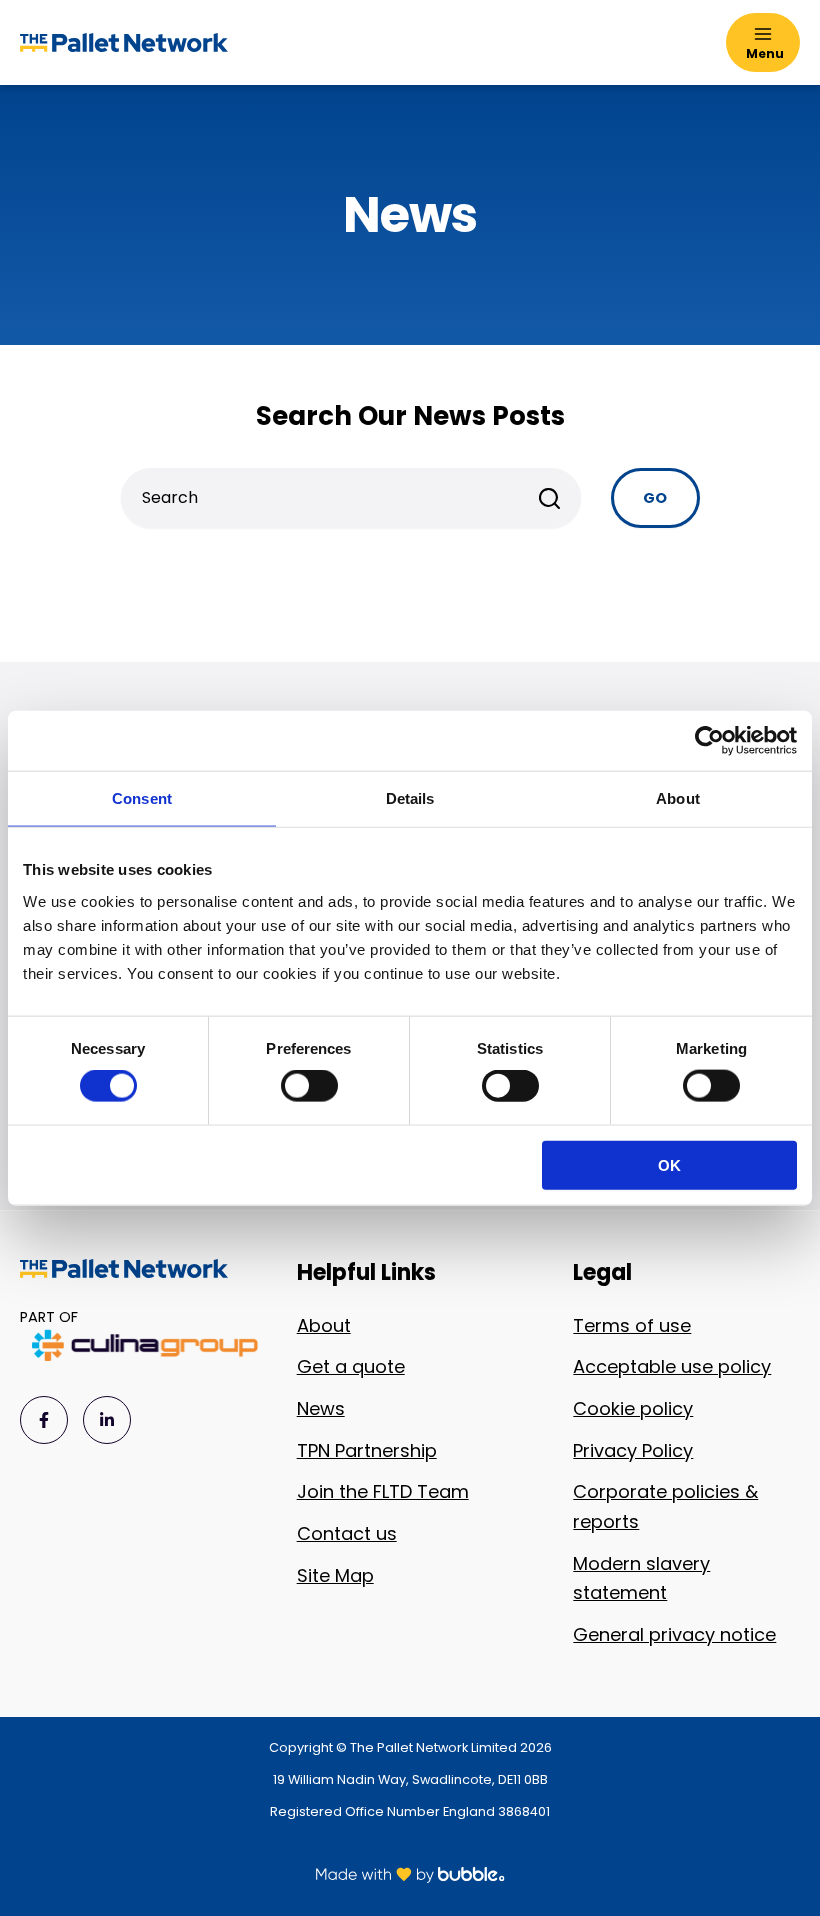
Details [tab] (410, 798)
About (324, 1325)
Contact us (347, 1533)
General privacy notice (674, 1634)
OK (669, 1164)
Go (655, 498)
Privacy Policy (633, 1450)
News (321, 1408)
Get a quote (351, 1366)
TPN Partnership (367, 1450)
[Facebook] (44, 1420)
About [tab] (678, 798)
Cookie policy (633, 1408)
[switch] (309, 1086)
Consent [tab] (142, 798)
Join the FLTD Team (383, 1491)
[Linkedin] (107, 1420)
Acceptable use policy (672, 1366)
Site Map (335, 1575)
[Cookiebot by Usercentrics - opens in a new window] (709, 741)
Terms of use (632, 1325)
